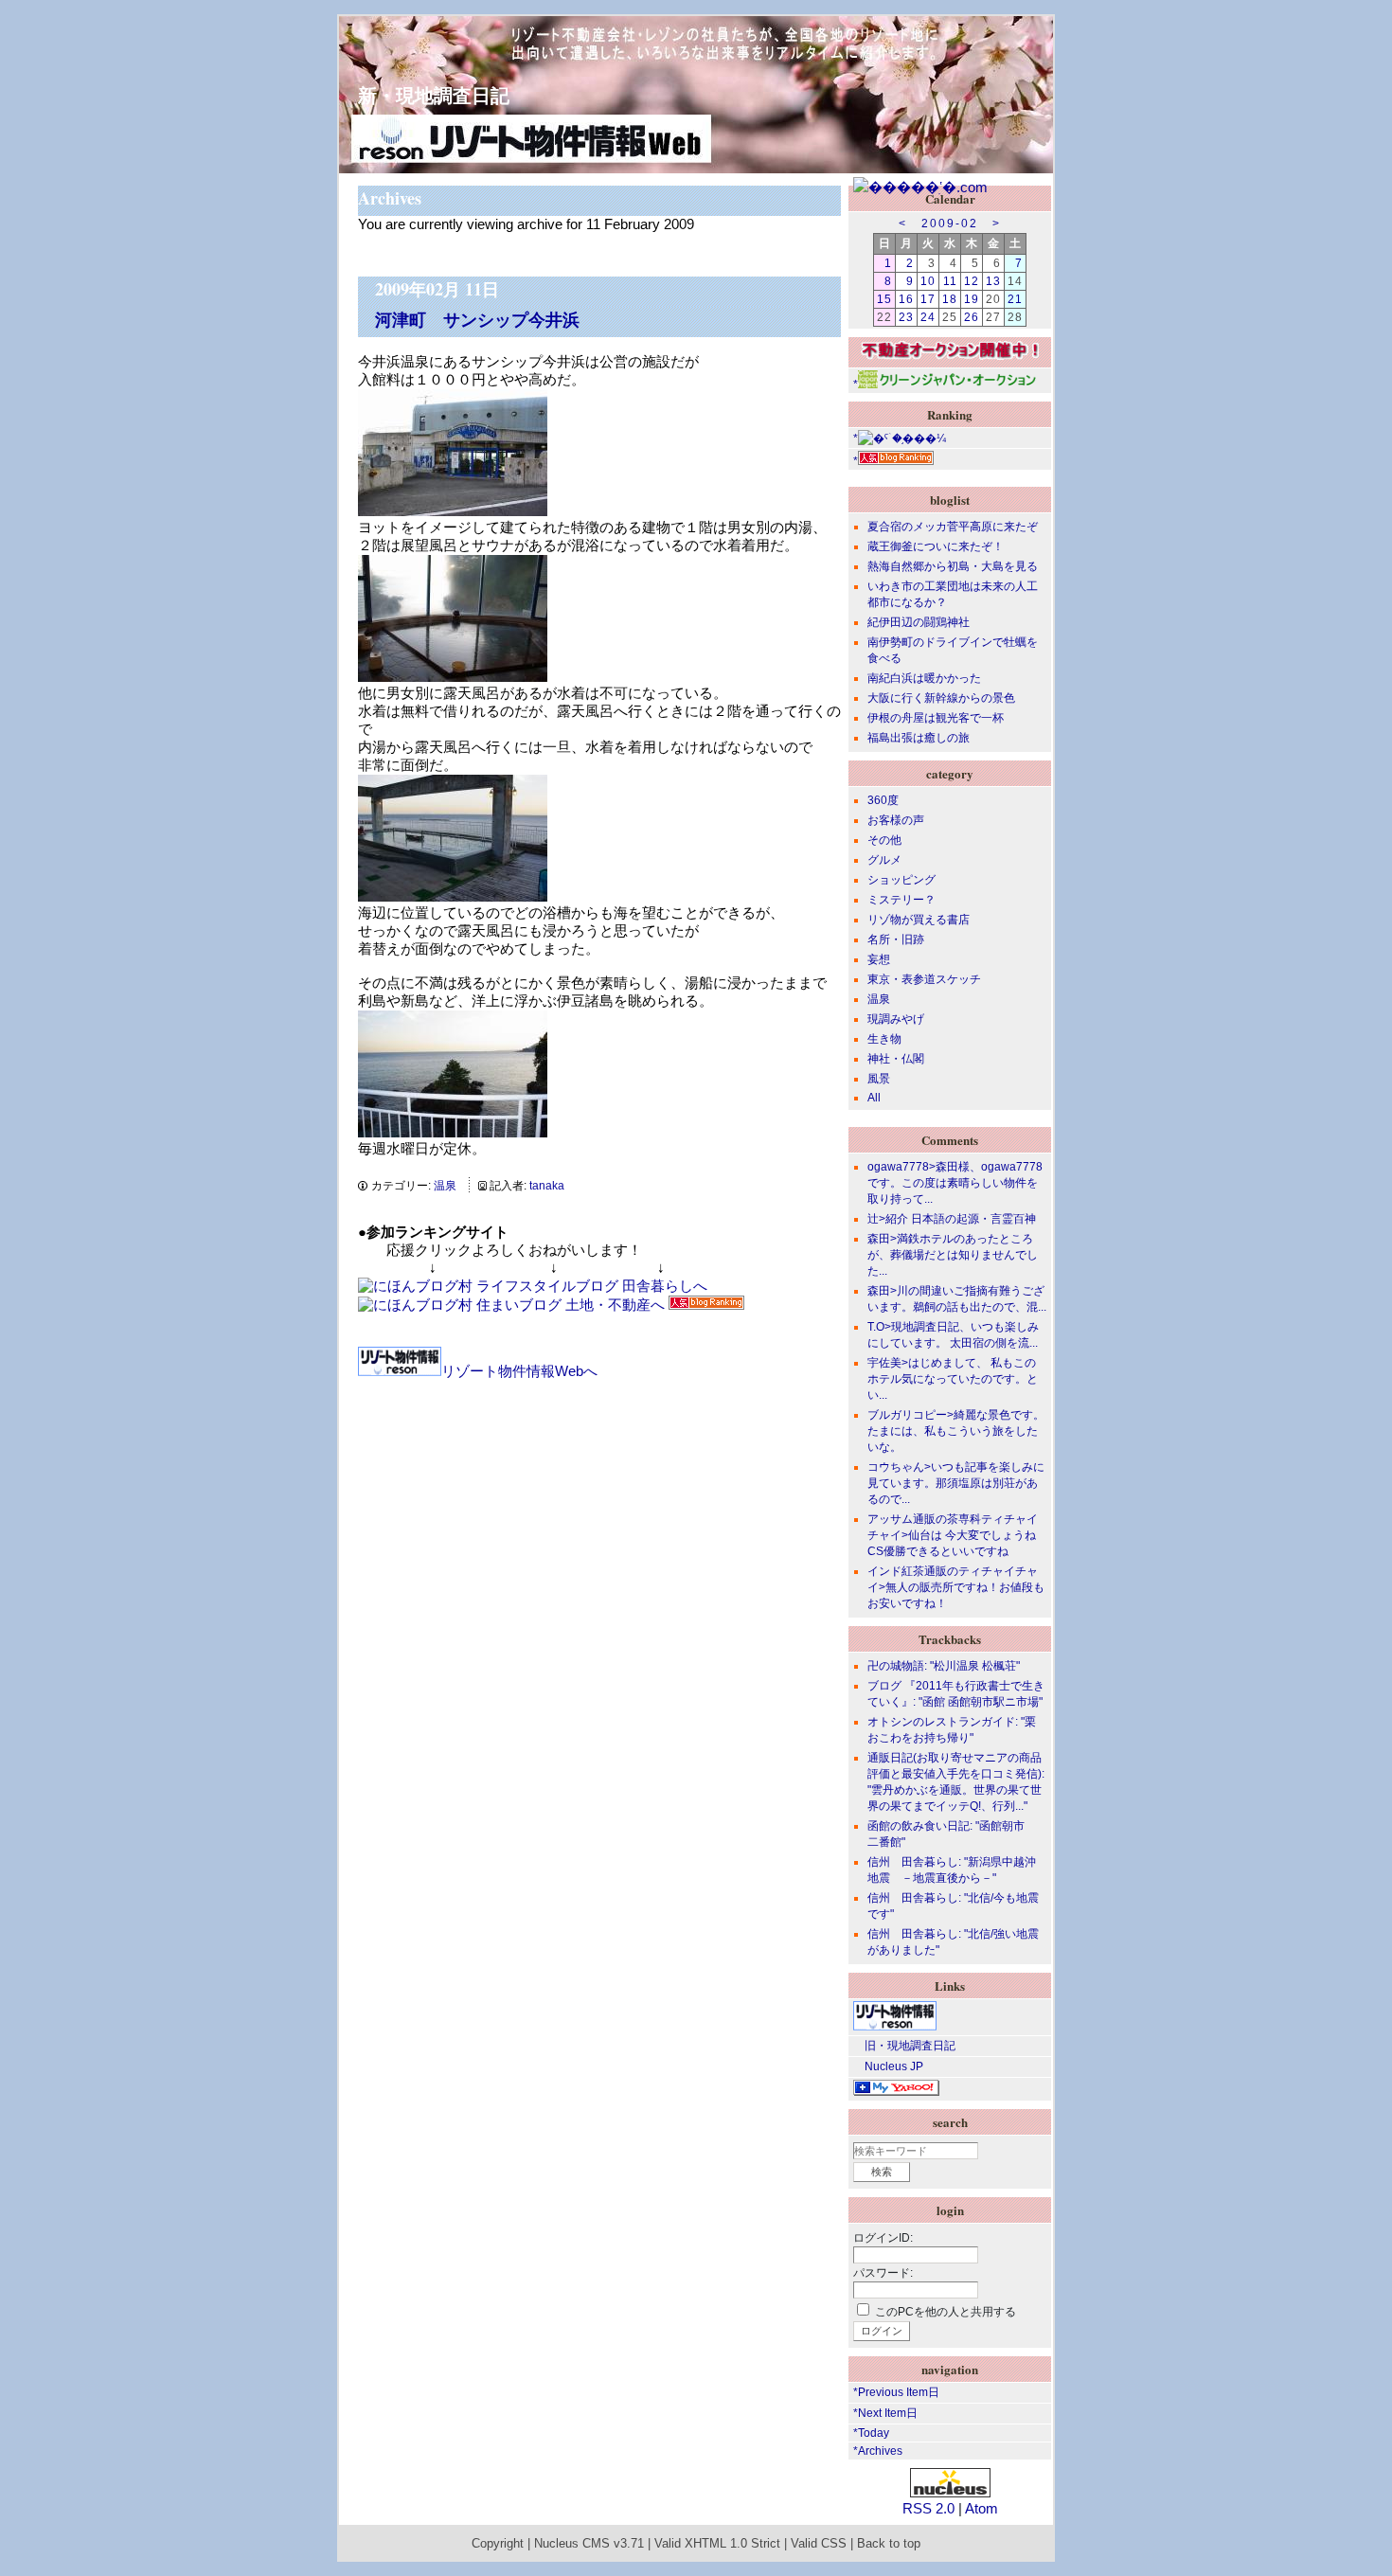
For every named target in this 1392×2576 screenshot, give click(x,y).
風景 (879, 1079)
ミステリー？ (901, 900)
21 (1015, 299)
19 (972, 299)
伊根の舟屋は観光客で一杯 (936, 718)
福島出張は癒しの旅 (919, 738)
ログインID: (883, 2238)
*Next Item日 (885, 2413)
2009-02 (950, 224)
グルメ (884, 860)
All (874, 1098)
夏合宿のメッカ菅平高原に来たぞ (953, 527)
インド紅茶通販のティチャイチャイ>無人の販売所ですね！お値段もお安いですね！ (956, 1587)
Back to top (889, 2544)
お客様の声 (896, 820)
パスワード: (883, 2273)
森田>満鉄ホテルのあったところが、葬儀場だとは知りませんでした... (953, 1255)
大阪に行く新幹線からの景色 (941, 698)
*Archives (878, 2451)
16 (906, 299)
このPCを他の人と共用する (946, 2312)
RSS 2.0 (928, 2508)
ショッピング (901, 880)
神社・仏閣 (896, 1059)
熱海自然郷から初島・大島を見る (953, 566)
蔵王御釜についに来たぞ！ (936, 546)
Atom (982, 2508)
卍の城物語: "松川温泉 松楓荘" (944, 1666)
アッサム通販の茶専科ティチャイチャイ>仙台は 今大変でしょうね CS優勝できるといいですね (953, 1535)
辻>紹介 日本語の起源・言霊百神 (952, 1219)
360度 (883, 800)
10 (928, 281)
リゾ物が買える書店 (919, 920)
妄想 (879, 959)
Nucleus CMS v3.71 (589, 2544)
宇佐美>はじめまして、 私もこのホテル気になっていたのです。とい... (953, 1379)
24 (928, 317)
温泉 (445, 1186)
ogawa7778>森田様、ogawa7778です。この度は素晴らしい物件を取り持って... (955, 1183)
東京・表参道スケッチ (924, 979)
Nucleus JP (888, 2066)
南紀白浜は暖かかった (924, 678)
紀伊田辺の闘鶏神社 (919, 622)
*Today (871, 2433)
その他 (884, 840)
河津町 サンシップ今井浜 (477, 319)
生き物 (884, 1039)
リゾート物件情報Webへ (519, 1371)
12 (972, 281)
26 (972, 317)
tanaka (547, 1186)
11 (950, 281)
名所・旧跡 (896, 939)
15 (884, 299)
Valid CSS (819, 2544)
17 (928, 299)
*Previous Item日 (896, 2392)
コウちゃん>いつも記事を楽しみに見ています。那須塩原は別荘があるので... (956, 1483)
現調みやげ (896, 1019)
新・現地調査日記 (424, 95)
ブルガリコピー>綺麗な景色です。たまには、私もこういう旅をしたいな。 (956, 1431)
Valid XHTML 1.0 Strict (717, 2544)
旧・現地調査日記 (904, 2046)
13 (993, 281)
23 (906, 317)
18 (950, 299)
